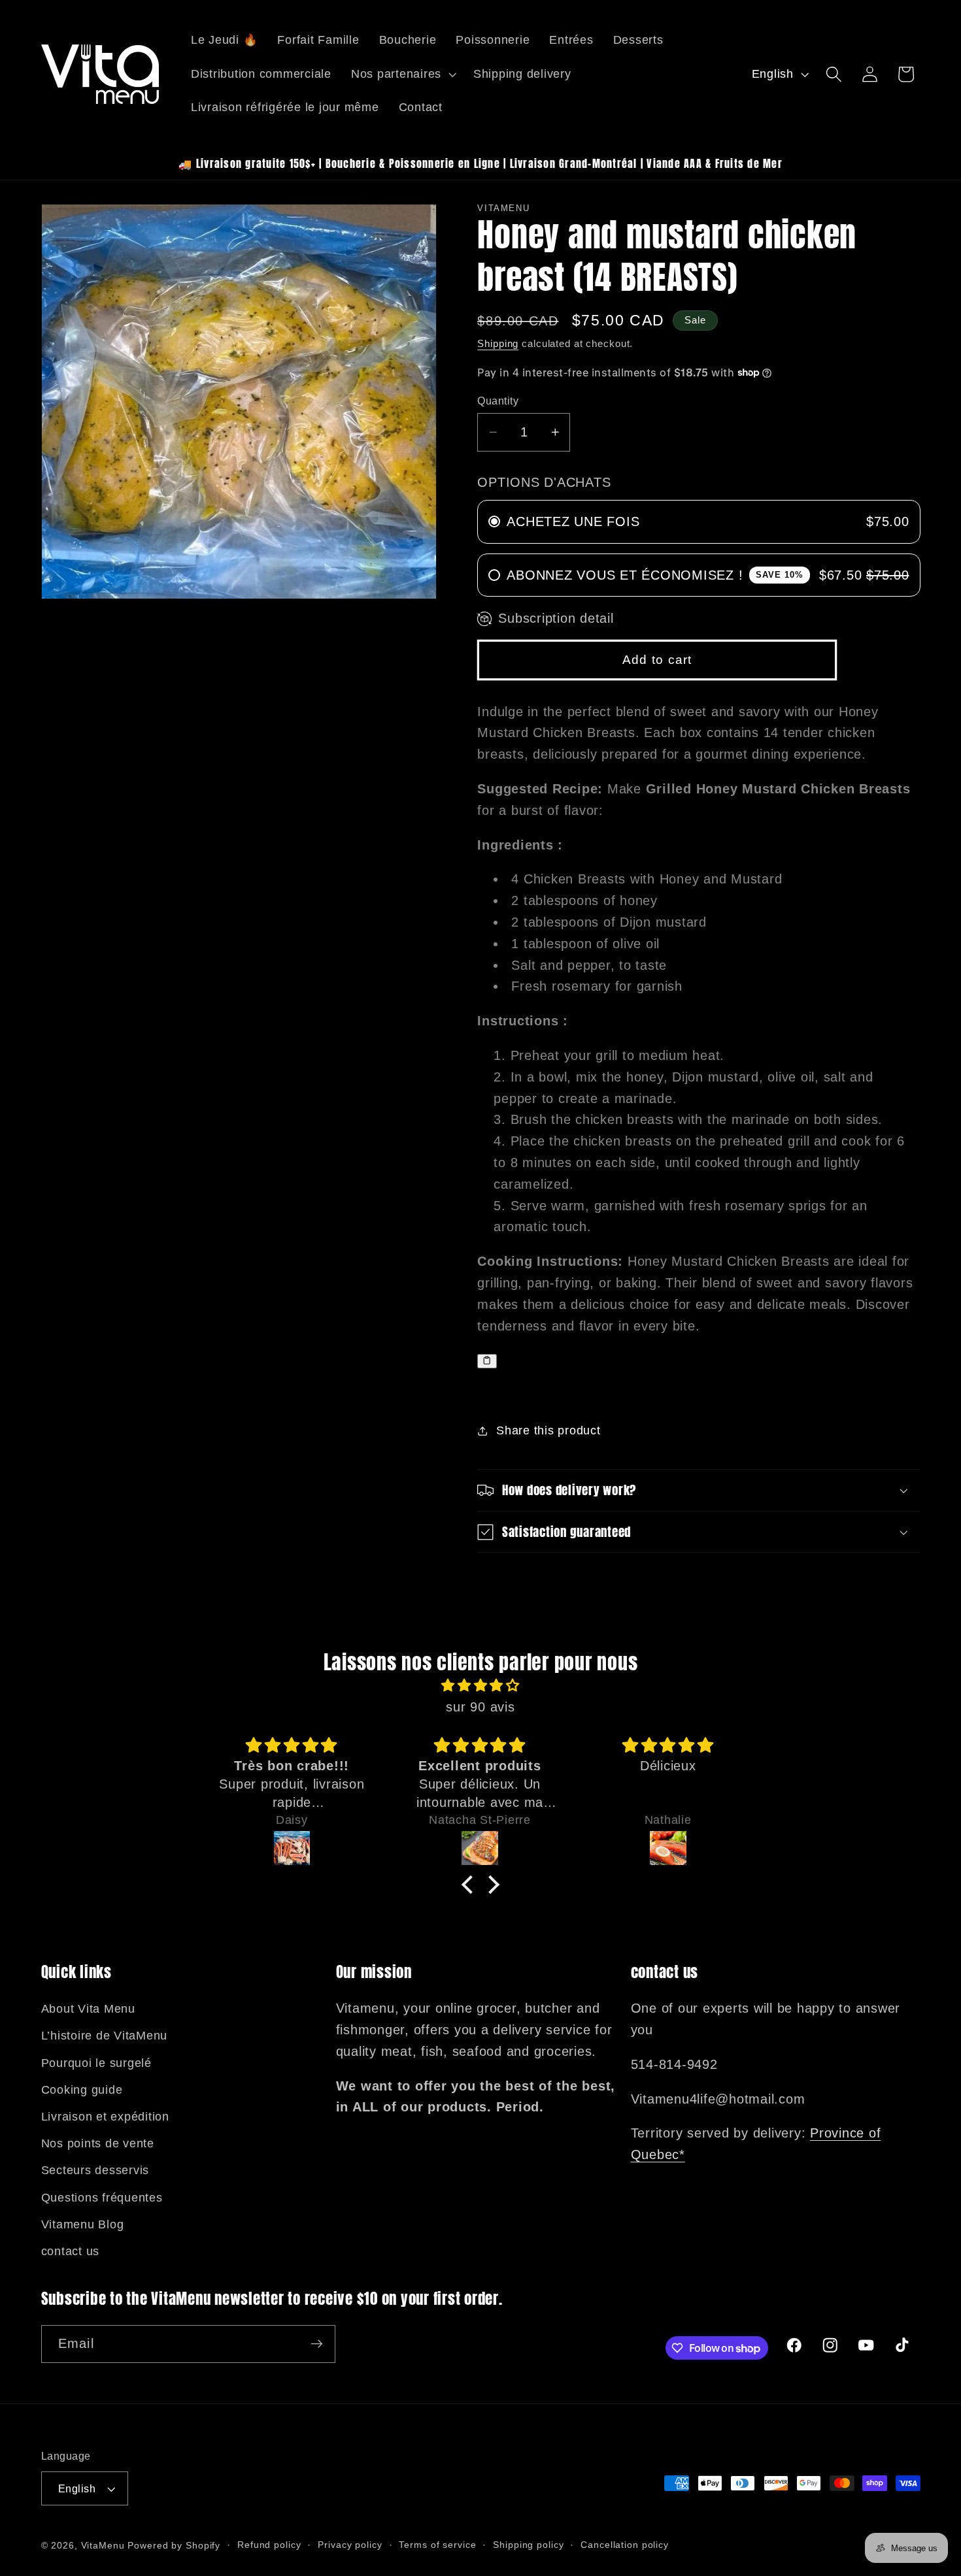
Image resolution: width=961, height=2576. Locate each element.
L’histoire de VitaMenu (105, 2036)
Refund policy (269, 2545)
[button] (402, 74)
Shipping (498, 343)
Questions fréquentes (102, 2198)
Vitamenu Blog (83, 2224)
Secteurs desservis (95, 2170)
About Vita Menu (88, 2009)
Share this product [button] (548, 1430)
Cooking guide (82, 2090)
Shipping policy (528, 2545)
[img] (480, 1686)
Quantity (498, 401)
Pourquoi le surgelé (96, 2063)
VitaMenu (103, 2546)
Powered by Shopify (174, 2546)
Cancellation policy (625, 2545)
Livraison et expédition (105, 2117)
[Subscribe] (317, 2344)
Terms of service (437, 2545)
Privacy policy (350, 2545)
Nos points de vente (98, 2143)
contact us (71, 2251)
